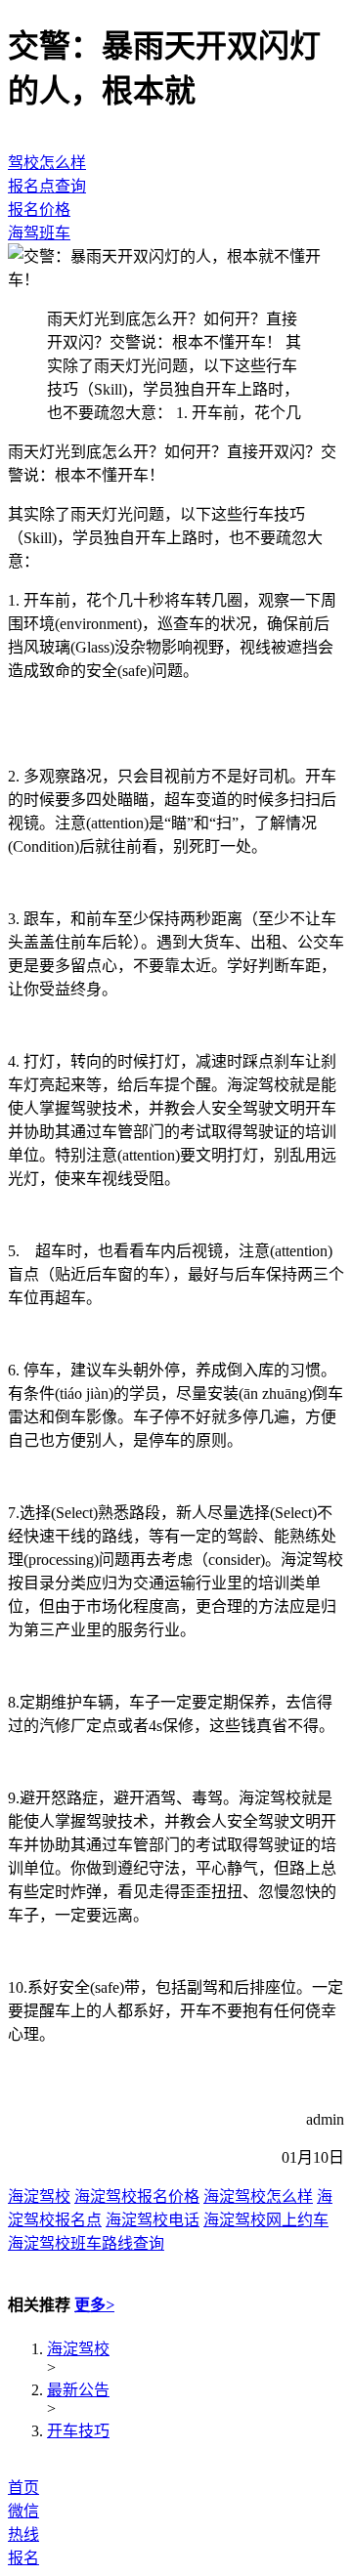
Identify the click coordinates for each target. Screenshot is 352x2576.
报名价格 (39, 210)
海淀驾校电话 (153, 2220)
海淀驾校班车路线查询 (86, 2243)
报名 (23, 2558)
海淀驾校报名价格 (137, 2196)
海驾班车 (39, 233)
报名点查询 (47, 186)
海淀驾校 (39, 2196)
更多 (94, 2305)
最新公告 (78, 2390)
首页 (23, 2488)
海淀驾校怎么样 (258, 2196)
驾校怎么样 (47, 163)
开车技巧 (78, 2431)
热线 (23, 2534)
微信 (23, 2511)
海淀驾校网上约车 (266, 2220)
